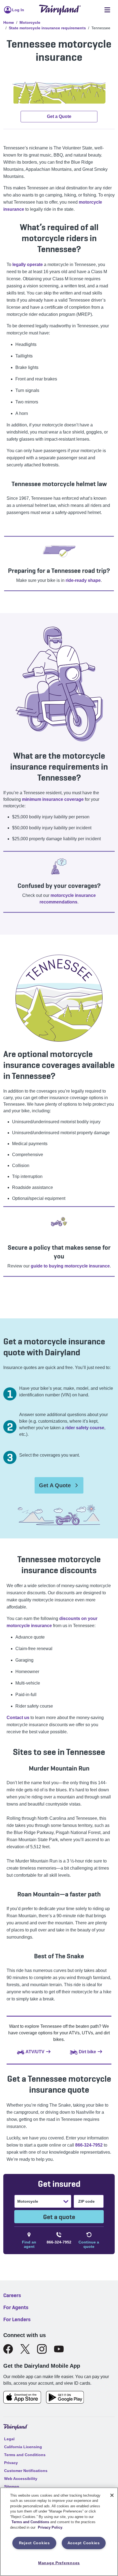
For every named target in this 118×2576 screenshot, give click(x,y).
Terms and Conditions (30, 2522)
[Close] (112, 2495)
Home (9, 22)
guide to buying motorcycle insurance (70, 1266)
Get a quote (59, 2217)
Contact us (18, 1718)
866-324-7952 (89, 2145)
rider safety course (85, 1428)
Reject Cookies (34, 2543)
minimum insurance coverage (53, 799)
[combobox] (18, 2201)
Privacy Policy (50, 2527)
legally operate (28, 265)
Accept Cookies (84, 2543)
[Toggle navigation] (107, 10)
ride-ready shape (83, 580)
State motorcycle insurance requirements (47, 28)
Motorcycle (30, 22)
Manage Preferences (59, 2563)
